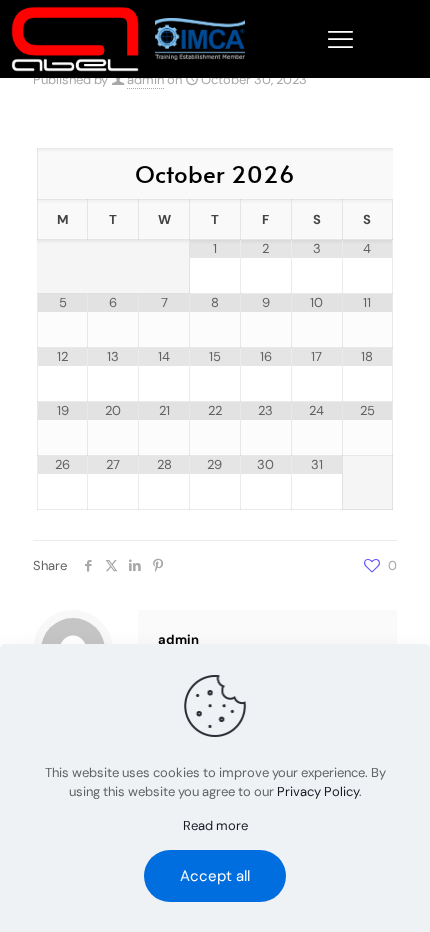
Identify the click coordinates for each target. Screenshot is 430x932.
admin (145, 79)
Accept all (215, 876)
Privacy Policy (318, 791)
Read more (215, 825)
